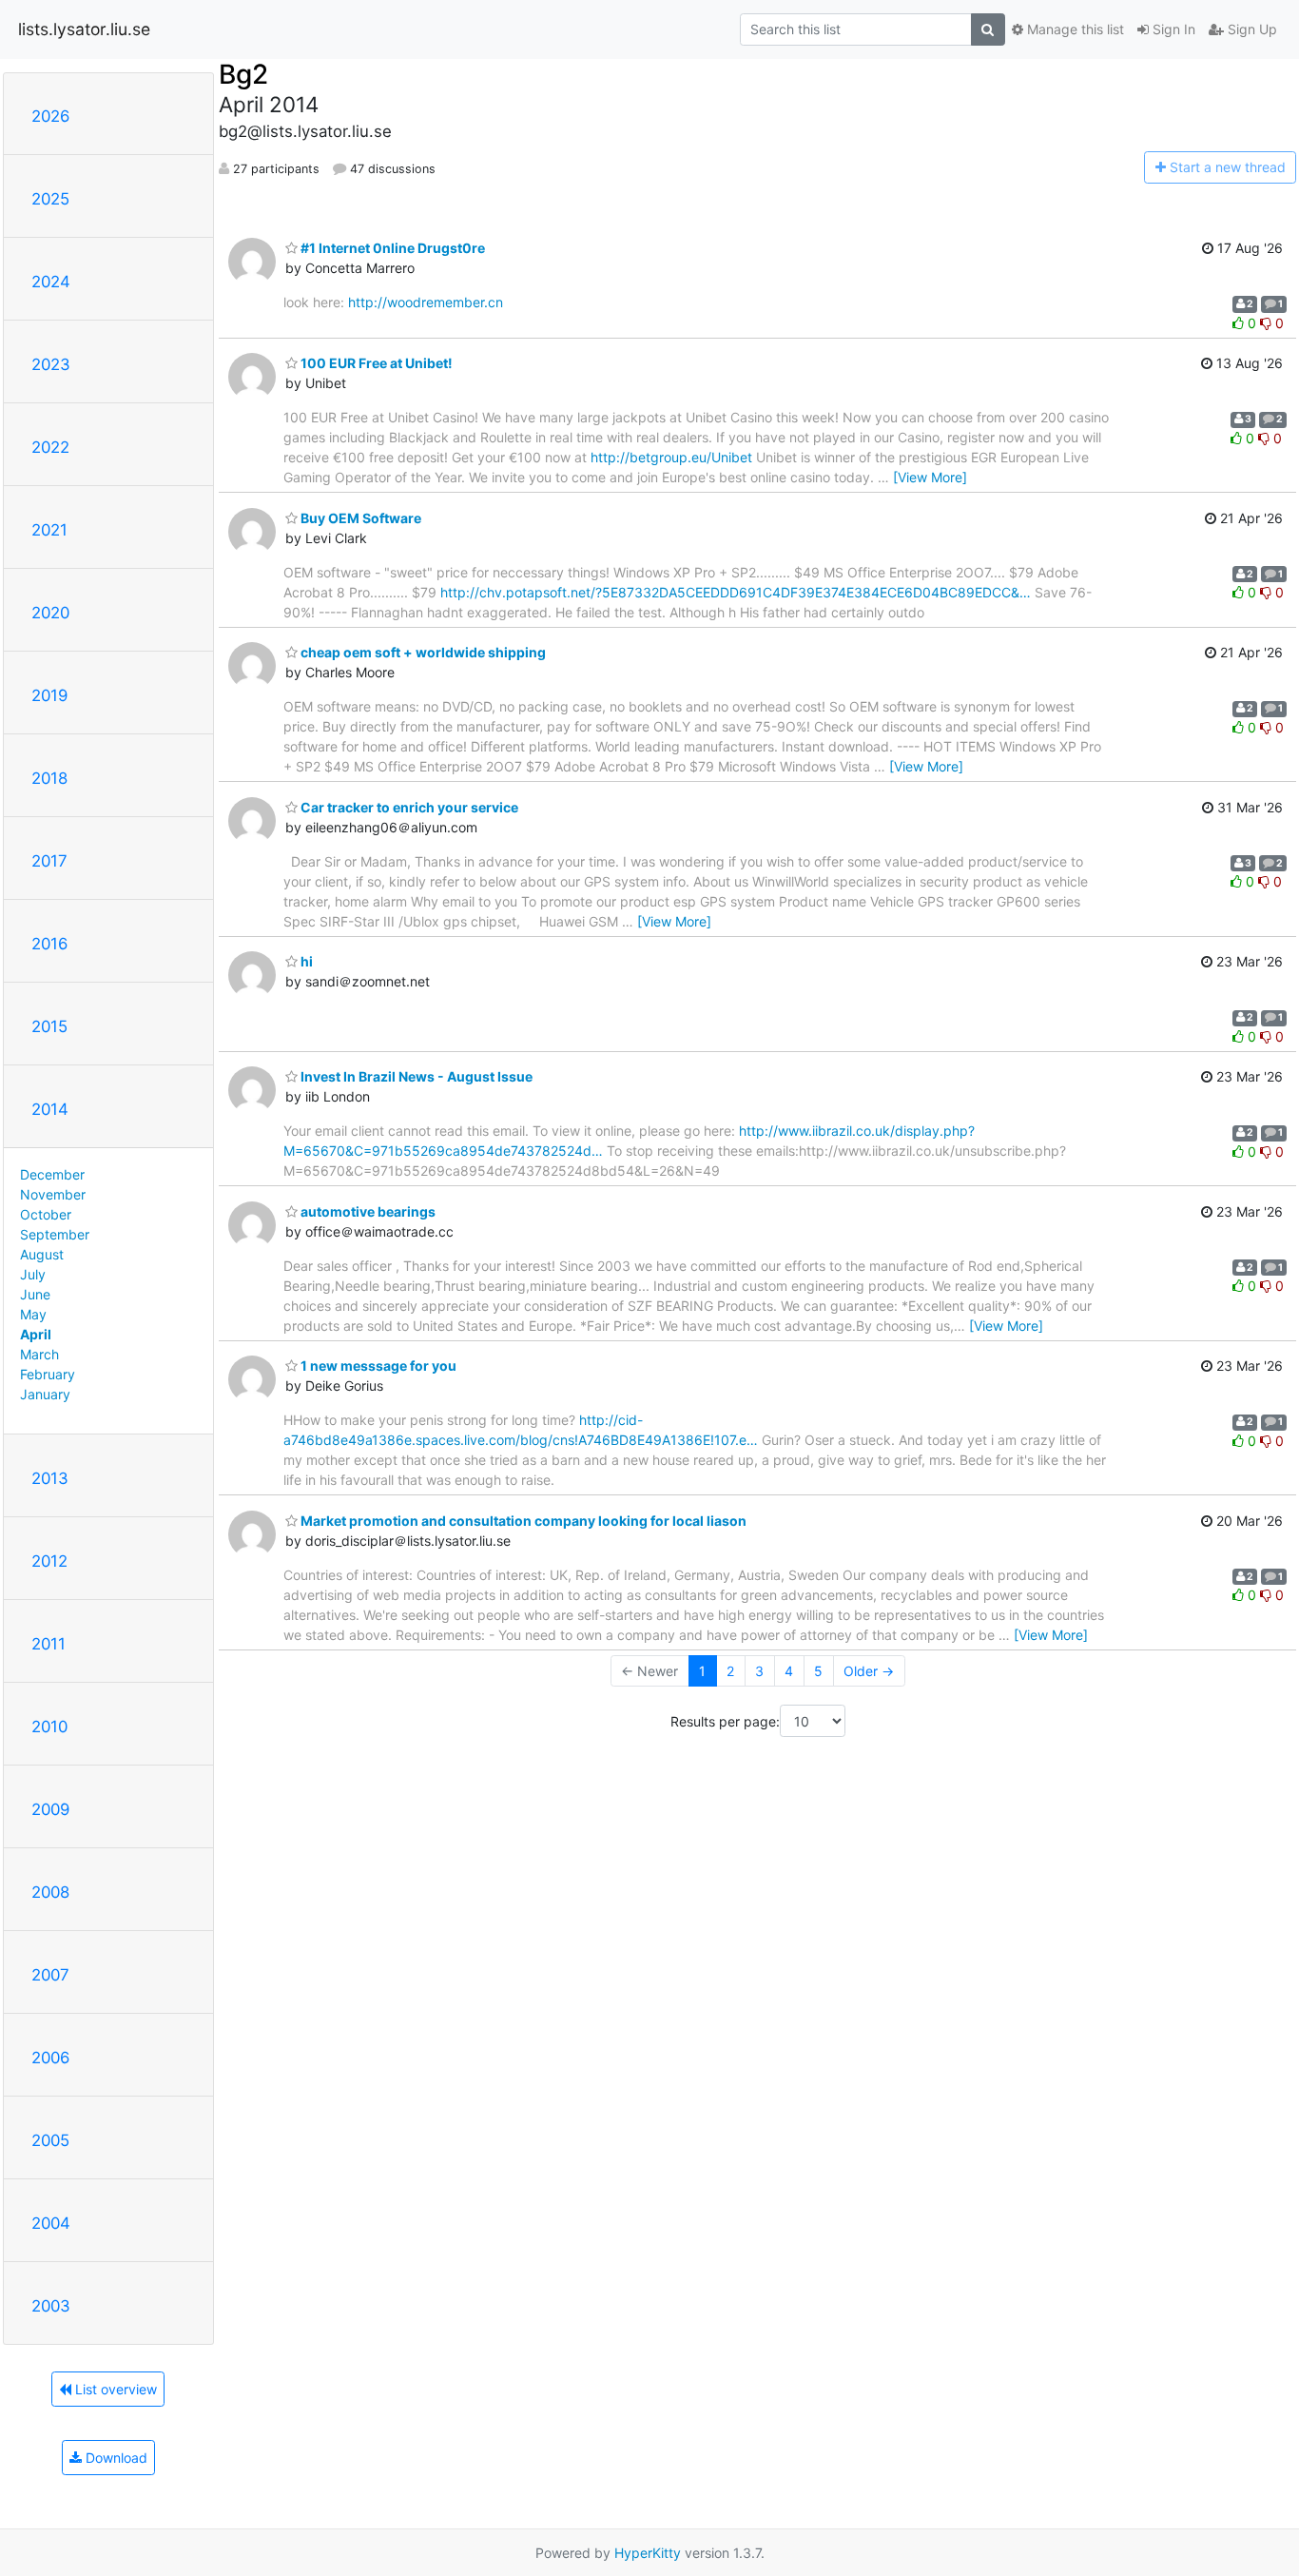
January (45, 1394)
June (35, 1294)
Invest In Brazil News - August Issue (415, 1076)
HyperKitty (648, 2553)
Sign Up (1251, 29)
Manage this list (1074, 29)
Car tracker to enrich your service (408, 807)
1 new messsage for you (377, 1366)
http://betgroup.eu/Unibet (671, 457)
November (53, 1194)
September (55, 1234)
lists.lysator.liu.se (84, 29)
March (39, 1354)
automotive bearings (367, 1211)
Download (115, 2458)
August (42, 1254)
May (33, 1314)
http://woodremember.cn (426, 302)
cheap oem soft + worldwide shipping (422, 652)
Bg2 (243, 74)
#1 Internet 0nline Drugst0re (391, 248)
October (46, 1214)
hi (305, 961)
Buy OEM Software (359, 518)
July (33, 1274)
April (36, 1334)
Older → (869, 1671)
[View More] (930, 477)
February (48, 1374)
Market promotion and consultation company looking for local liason (522, 1521)
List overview (114, 2389)
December (52, 1174)
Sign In (1172, 29)
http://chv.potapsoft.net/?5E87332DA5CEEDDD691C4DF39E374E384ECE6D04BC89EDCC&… (736, 592)
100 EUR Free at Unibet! (375, 363)
